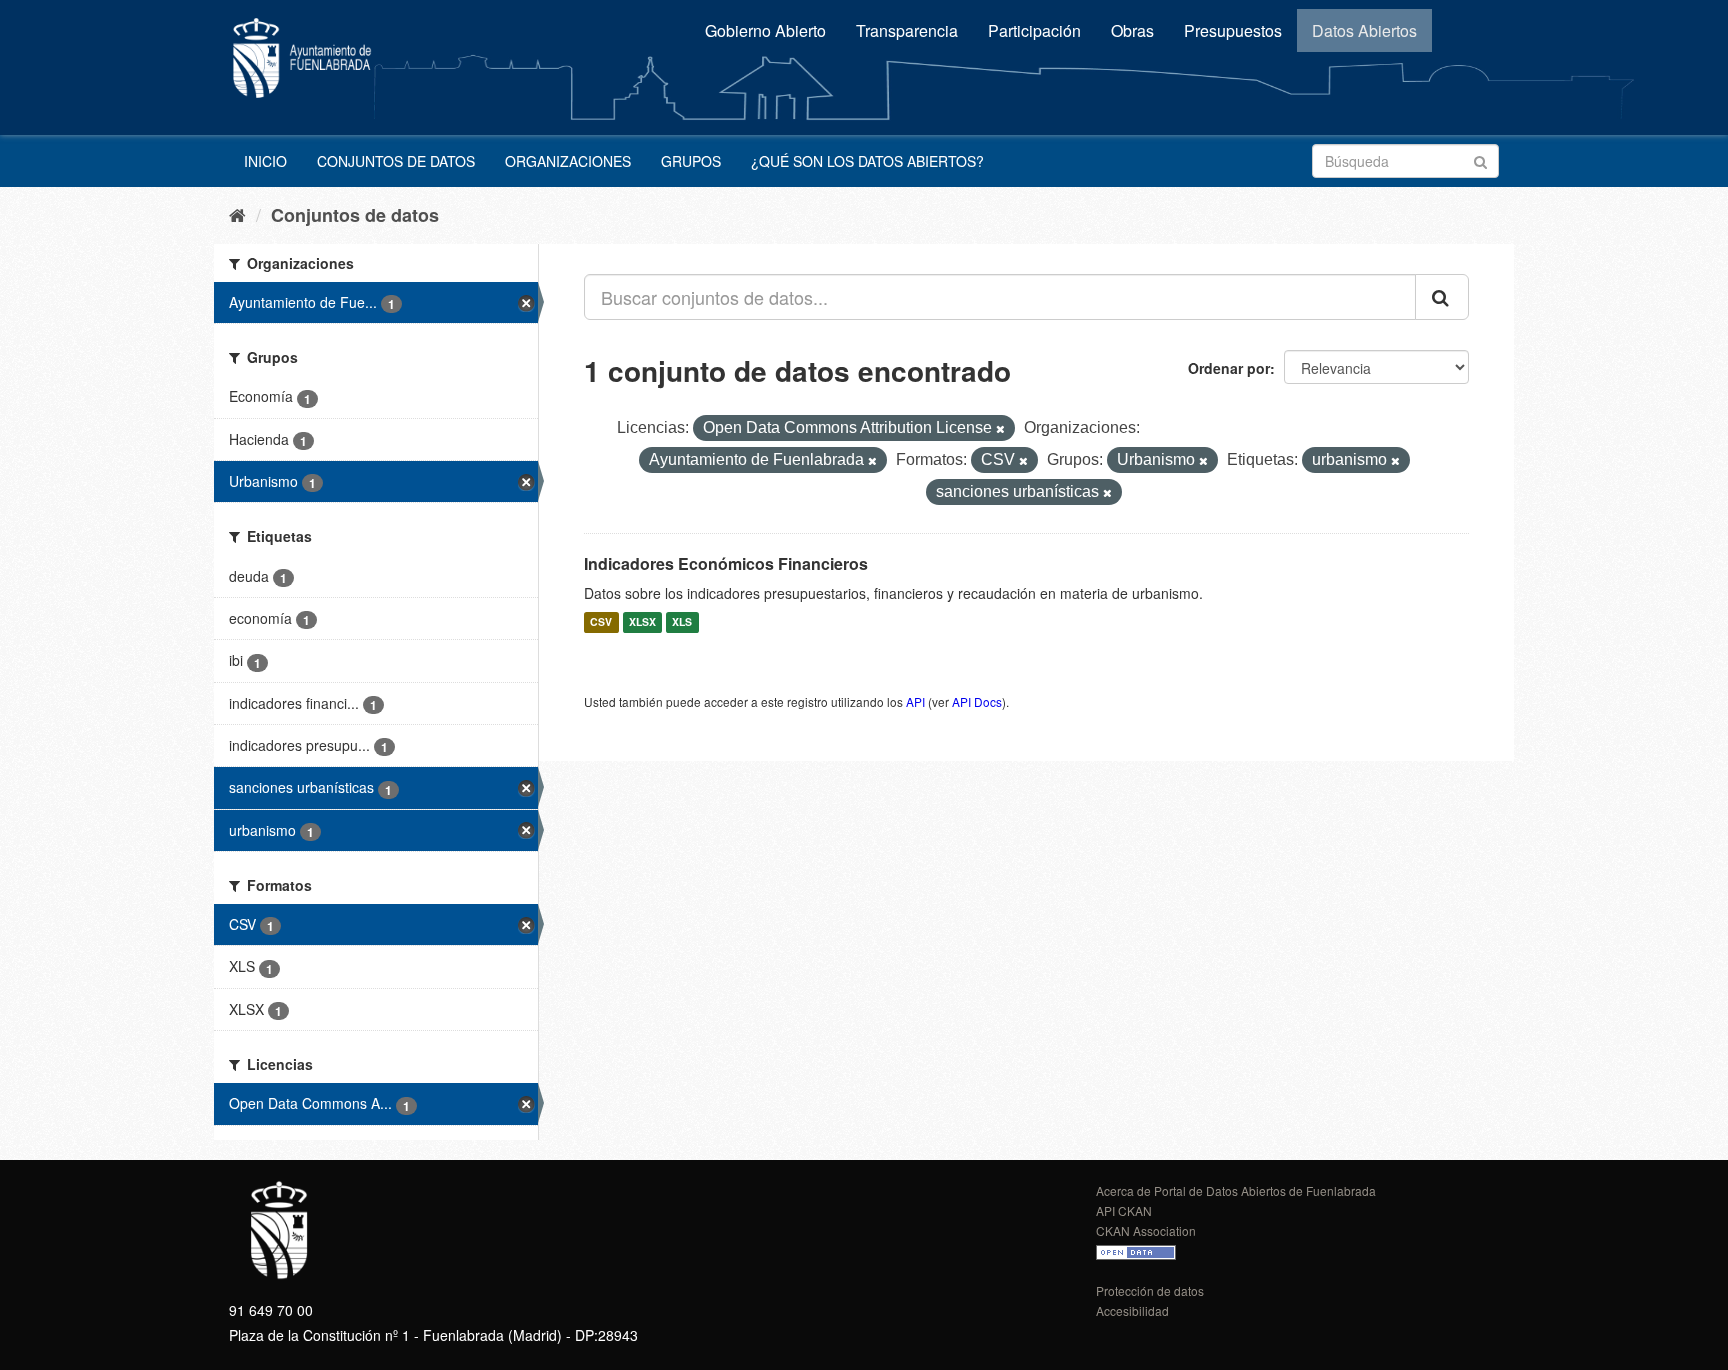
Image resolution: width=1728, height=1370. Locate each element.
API (915, 701)
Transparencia (907, 30)
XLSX (642, 622)
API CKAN (1124, 1210)
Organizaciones (568, 161)
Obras (1132, 30)
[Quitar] (1000, 429)
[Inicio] (237, 214)
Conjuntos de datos (396, 161)
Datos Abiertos (1364, 30)
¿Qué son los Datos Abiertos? (867, 161)
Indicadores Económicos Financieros (726, 563)
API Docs (977, 701)
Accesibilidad (1132, 1310)
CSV (601, 622)
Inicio (265, 161)
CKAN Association (1146, 1230)
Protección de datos (1150, 1290)
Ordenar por (1229, 368)
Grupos (691, 161)
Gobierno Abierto (765, 30)
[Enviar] (1480, 159)
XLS (682, 622)
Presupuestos (1233, 30)
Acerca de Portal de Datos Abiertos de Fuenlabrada (1236, 1190)
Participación (1034, 30)
